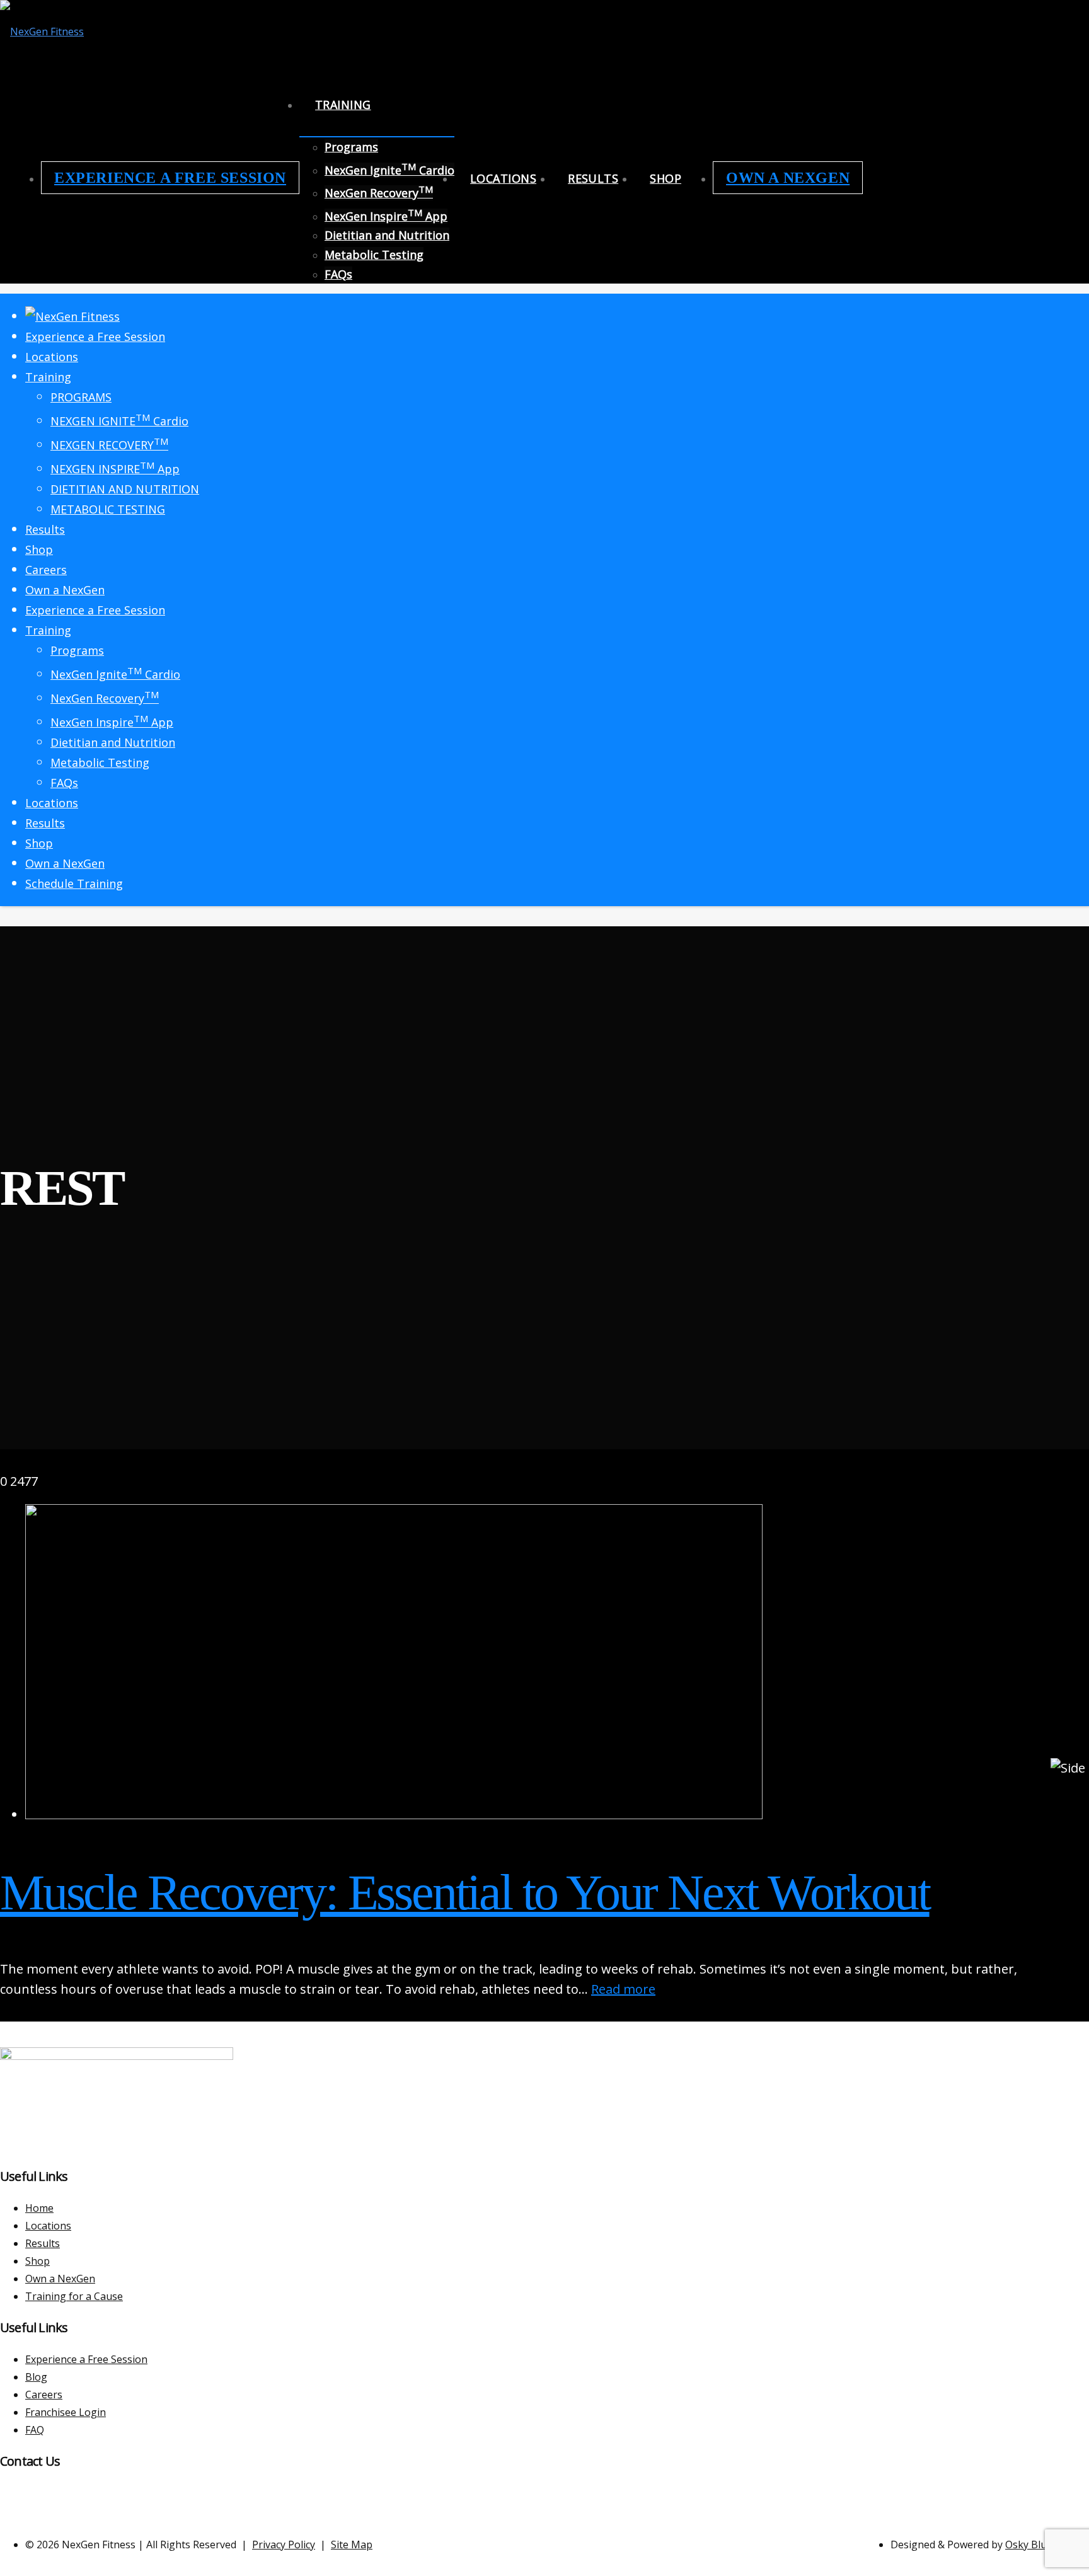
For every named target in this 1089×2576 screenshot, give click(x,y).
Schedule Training (74, 883)
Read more (623, 1989)
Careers (46, 570)
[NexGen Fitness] (42, 32)
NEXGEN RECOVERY (109, 445)
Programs (351, 147)
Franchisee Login (66, 2412)
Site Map (352, 2544)
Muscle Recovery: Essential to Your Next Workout (465, 1892)
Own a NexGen (788, 178)
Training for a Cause (74, 2296)
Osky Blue (1029, 2544)
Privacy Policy (284, 2544)
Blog (36, 2377)
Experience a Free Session (170, 178)
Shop (665, 178)
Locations (503, 178)
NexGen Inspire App (386, 216)
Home (39, 2208)
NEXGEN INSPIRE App (115, 469)
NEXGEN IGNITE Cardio (119, 421)
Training (343, 105)
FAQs (338, 274)
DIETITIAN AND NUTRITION (125, 489)
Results (593, 178)
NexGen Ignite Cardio (389, 170)
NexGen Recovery (379, 193)
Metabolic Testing (374, 255)
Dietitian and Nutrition (387, 235)
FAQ (35, 2430)
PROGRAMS (81, 397)
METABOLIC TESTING (108, 509)
